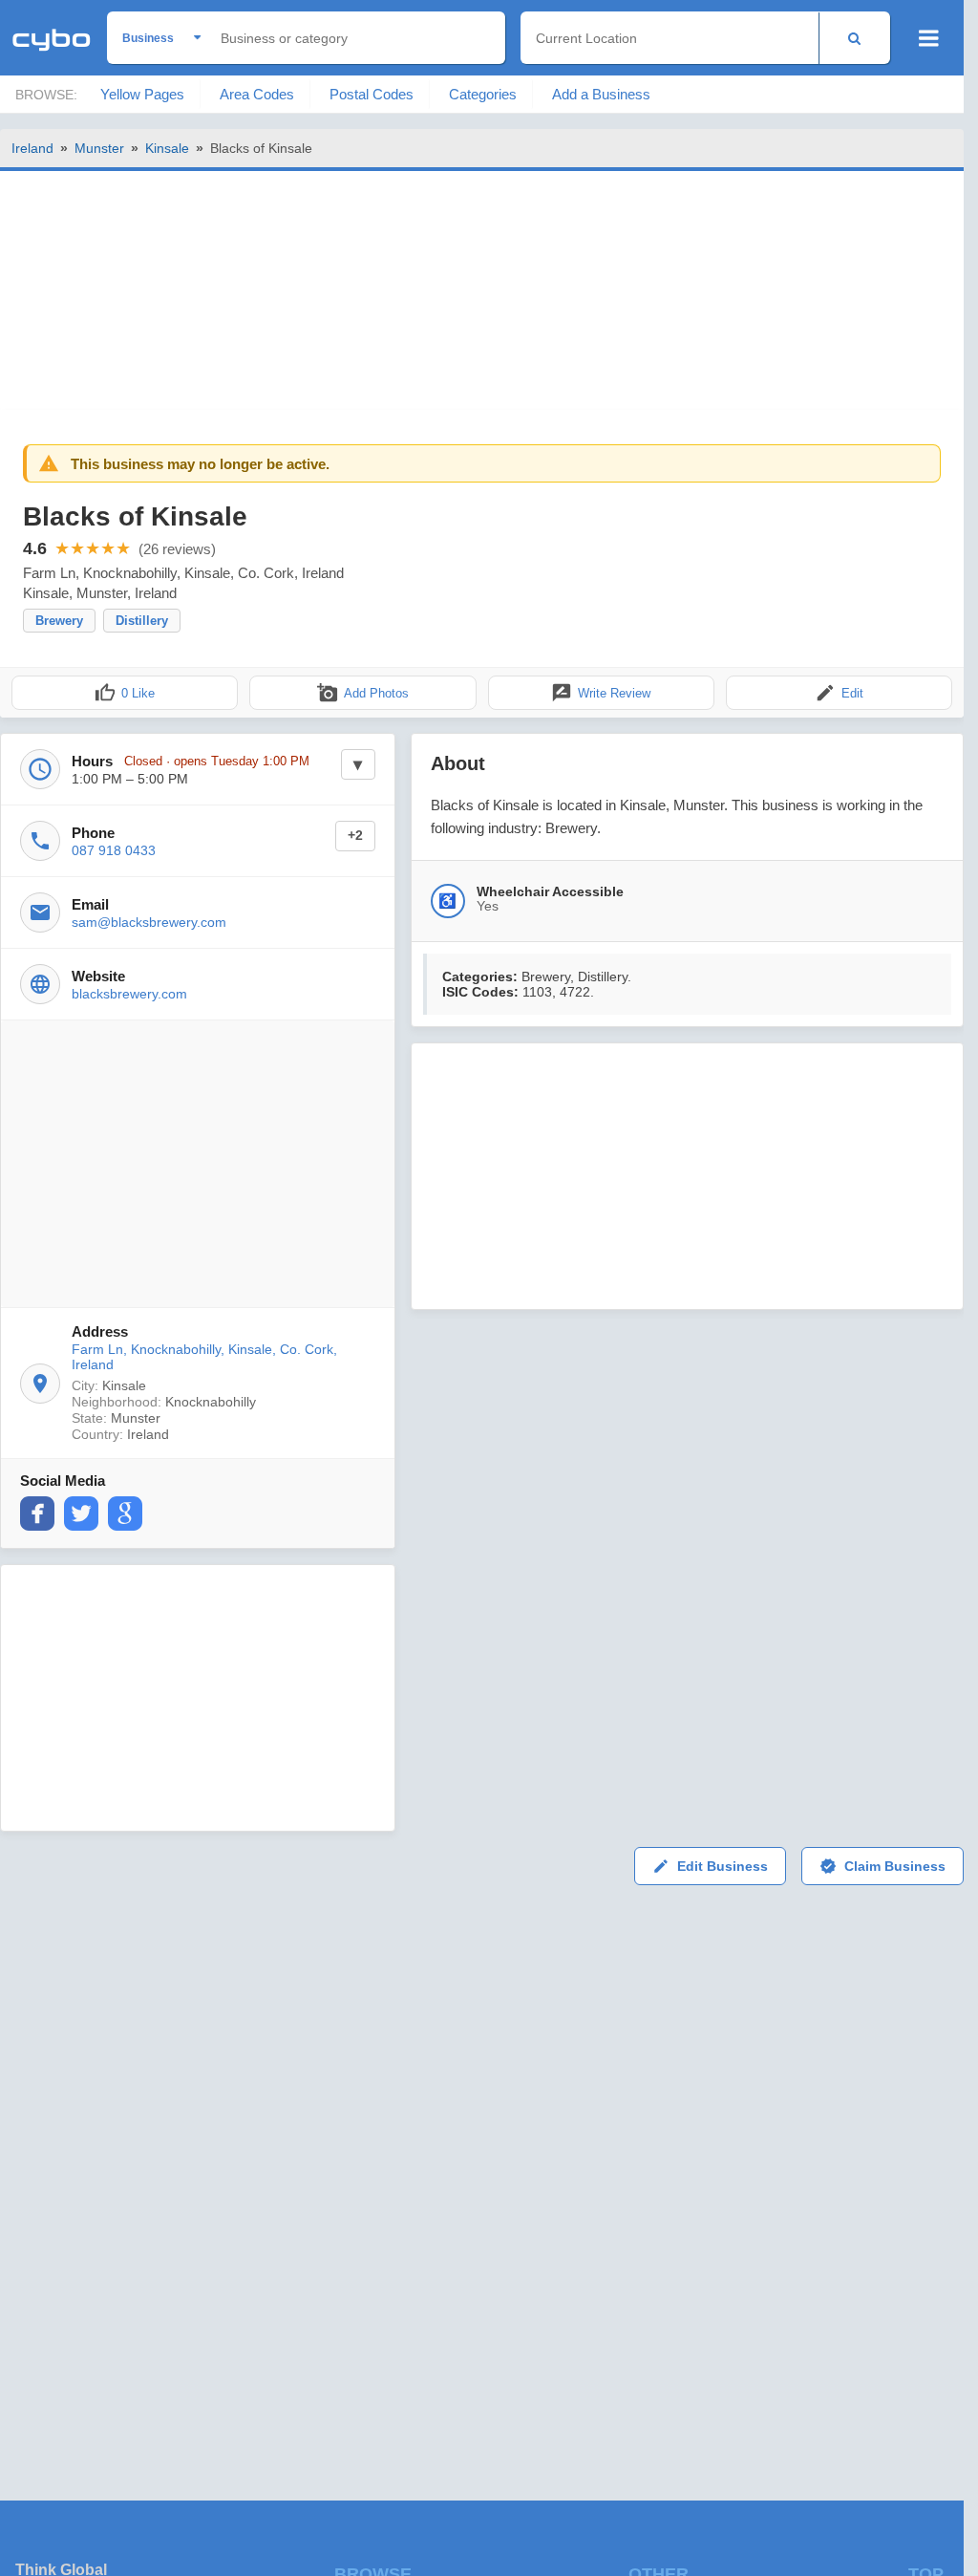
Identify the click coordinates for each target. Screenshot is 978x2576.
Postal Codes (372, 94)
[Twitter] (81, 1513)
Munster (99, 148)
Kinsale (167, 148)
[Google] (125, 1513)
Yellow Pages (142, 94)
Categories (483, 94)
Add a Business (601, 94)
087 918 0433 (114, 850)
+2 (355, 836)
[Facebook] (37, 1513)
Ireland (32, 148)
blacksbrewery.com (129, 994)
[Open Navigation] (929, 38)
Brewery (59, 621)
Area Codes (257, 94)
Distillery (142, 621)
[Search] (854, 38)
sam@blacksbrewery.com (149, 922)
